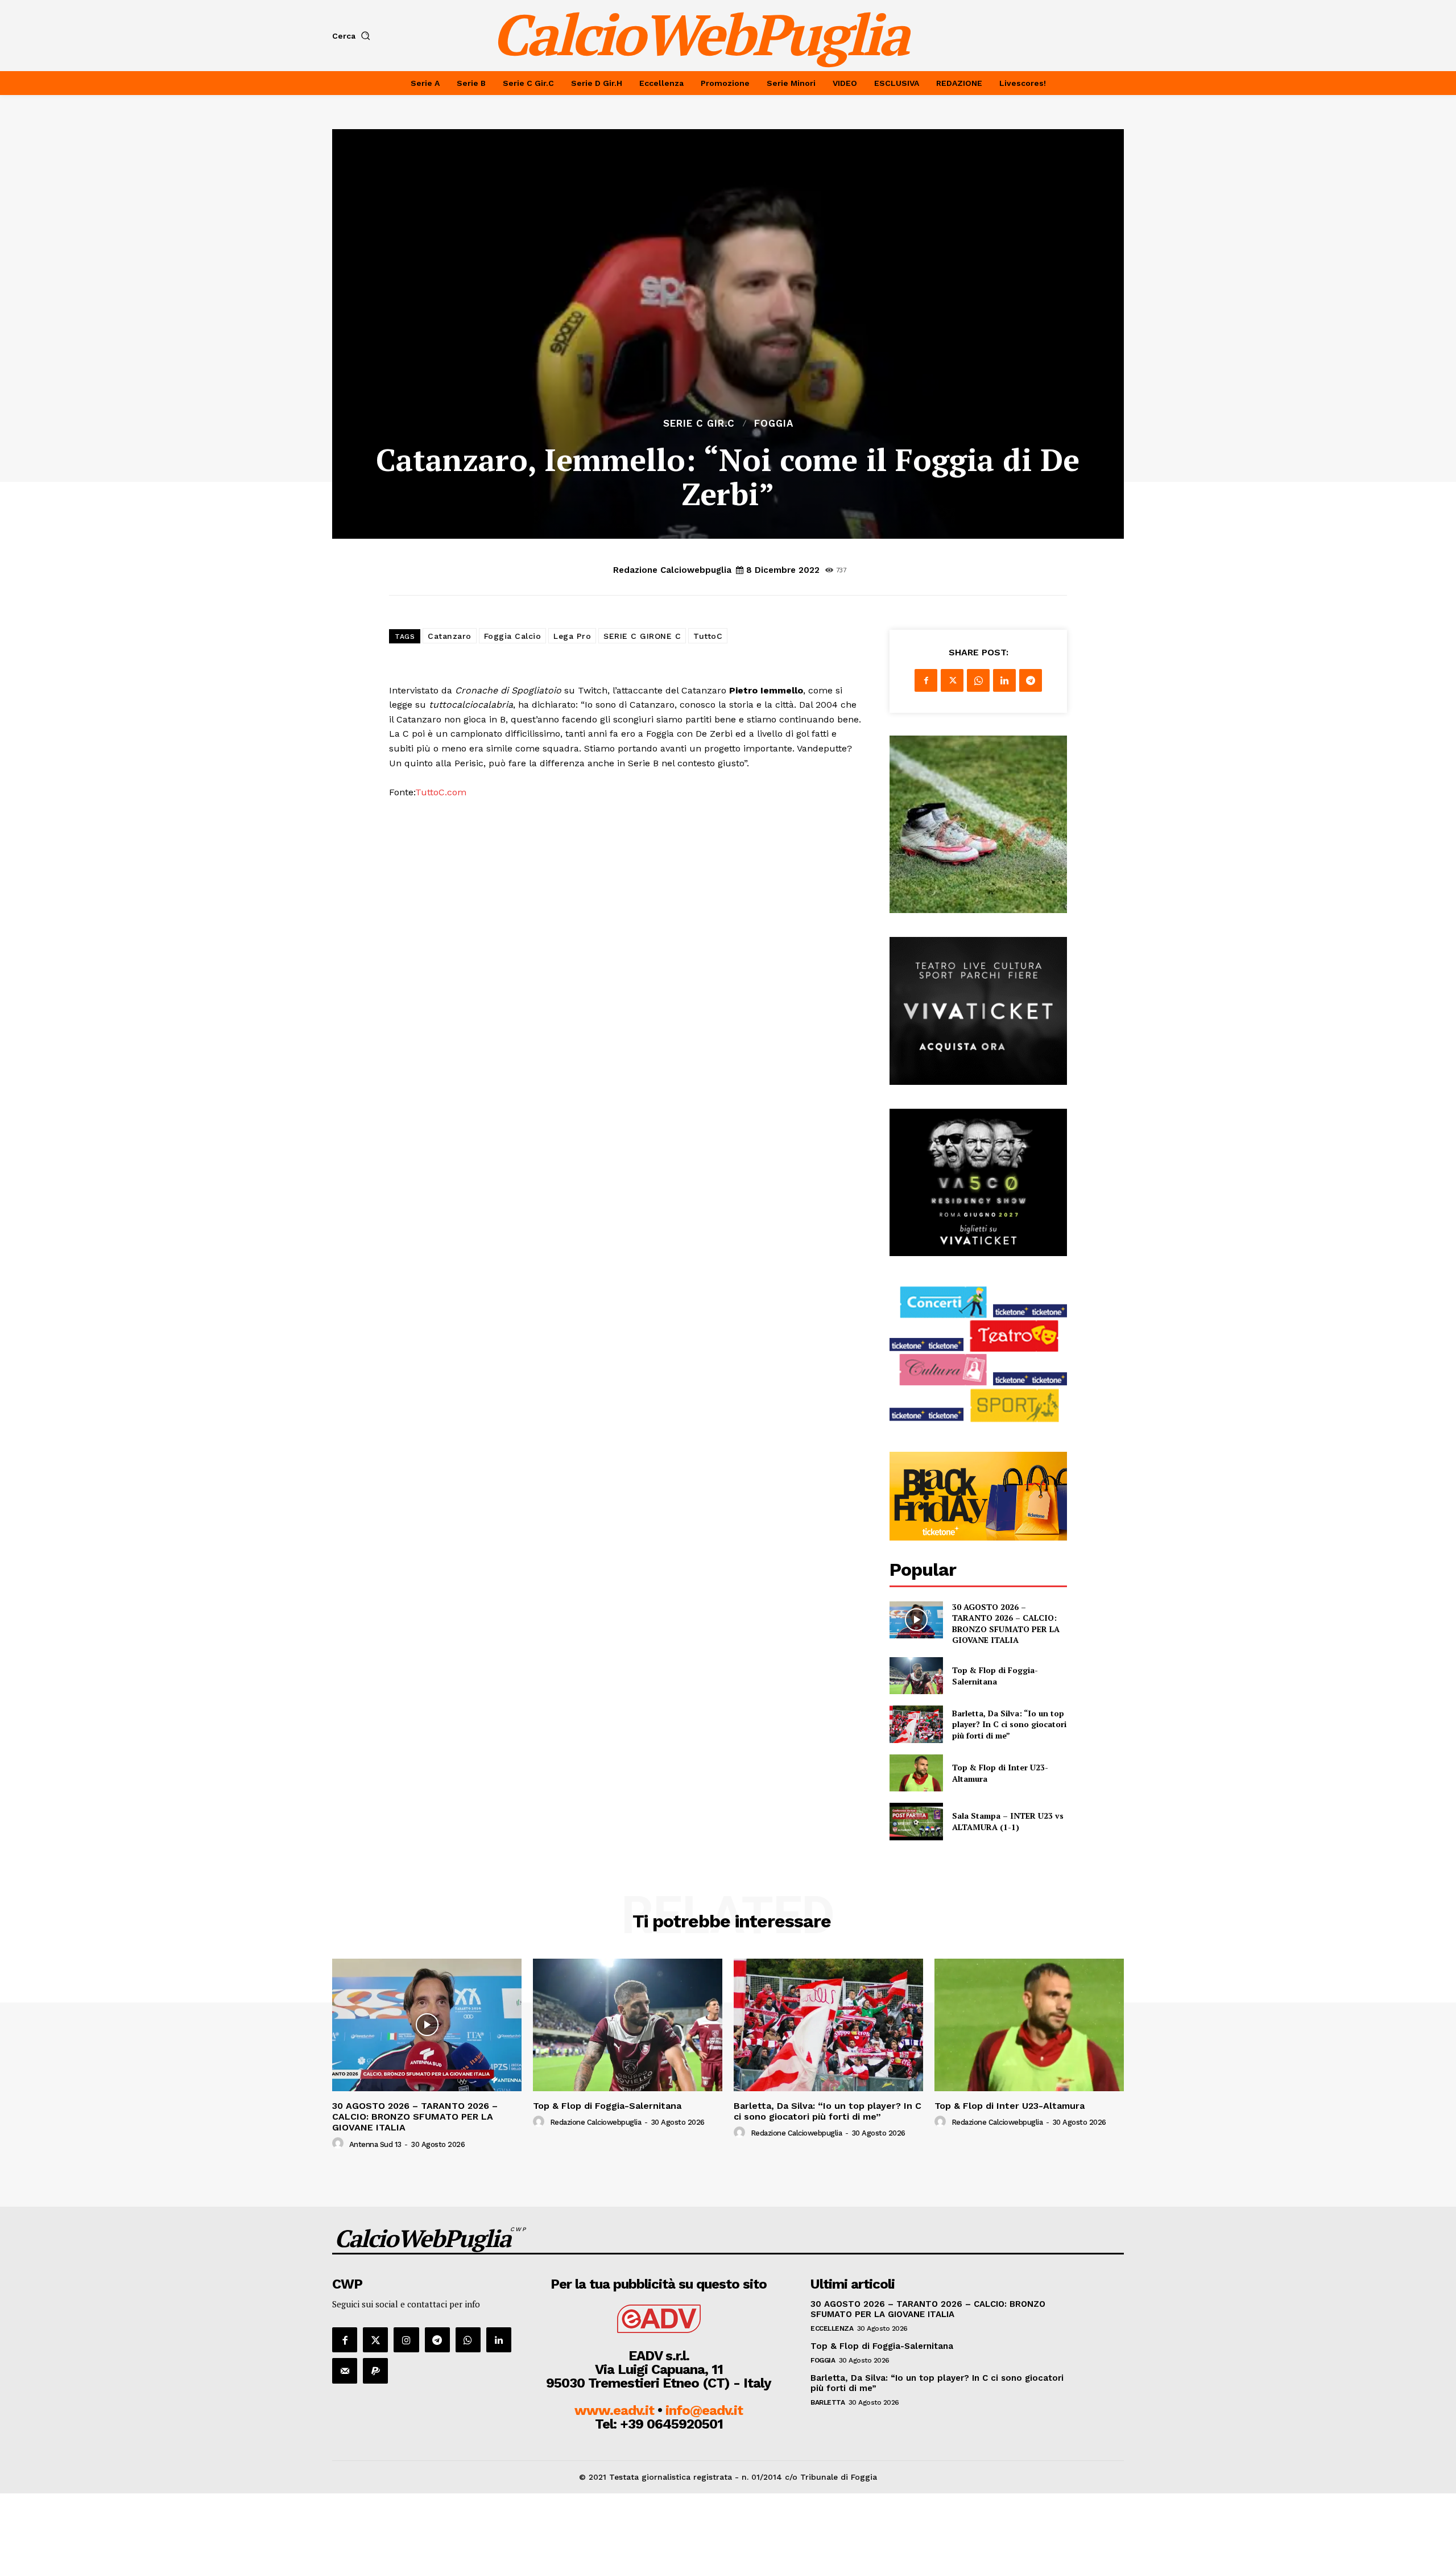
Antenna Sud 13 (375, 2144)
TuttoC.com (441, 792)
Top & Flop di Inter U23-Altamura (1010, 2106)
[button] (353, 36)
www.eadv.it (614, 2410)
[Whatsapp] (468, 2340)
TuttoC (708, 636)
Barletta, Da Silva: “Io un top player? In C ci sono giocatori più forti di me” (1009, 1724)
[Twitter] (952, 680)
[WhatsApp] (978, 680)
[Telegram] (1031, 680)
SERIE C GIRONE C (642, 636)
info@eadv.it (704, 2410)
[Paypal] (375, 2371)
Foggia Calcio (513, 636)
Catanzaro (450, 636)
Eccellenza (832, 2328)
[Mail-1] (345, 2371)
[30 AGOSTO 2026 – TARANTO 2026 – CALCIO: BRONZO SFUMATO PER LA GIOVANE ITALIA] (916, 1620)
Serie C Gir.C (699, 424)
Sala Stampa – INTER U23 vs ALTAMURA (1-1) (1008, 1821)
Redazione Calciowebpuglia (672, 570)
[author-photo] (340, 2144)
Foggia (774, 424)
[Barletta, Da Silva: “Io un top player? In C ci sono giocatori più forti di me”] (916, 1724)
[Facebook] (926, 680)
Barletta (828, 2402)
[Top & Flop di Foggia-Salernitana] (916, 1676)
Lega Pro (572, 636)
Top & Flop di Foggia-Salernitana (995, 1676)
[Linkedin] (1004, 680)
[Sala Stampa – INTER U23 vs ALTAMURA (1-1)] (916, 1821)
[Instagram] (406, 2340)
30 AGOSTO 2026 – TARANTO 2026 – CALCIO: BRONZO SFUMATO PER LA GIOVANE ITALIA (1006, 1624)
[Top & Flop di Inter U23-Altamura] (916, 1773)
